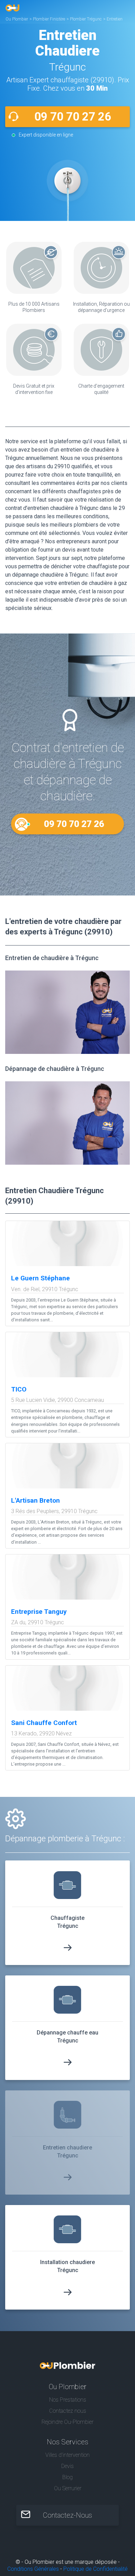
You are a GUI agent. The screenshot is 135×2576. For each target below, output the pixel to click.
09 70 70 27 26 (73, 117)
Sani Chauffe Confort (44, 1723)
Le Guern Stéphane (40, 1278)
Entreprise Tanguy (39, 1612)
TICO (19, 1389)
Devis (67, 2466)
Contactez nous (68, 2411)
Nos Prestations (68, 2400)
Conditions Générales (33, 2569)
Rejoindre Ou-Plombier (67, 2422)
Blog (67, 2477)
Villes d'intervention (67, 2455)
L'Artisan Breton (35, 1500)
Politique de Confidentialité (96, 2569)
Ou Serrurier (68, 2488)
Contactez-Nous (67, 2515)
